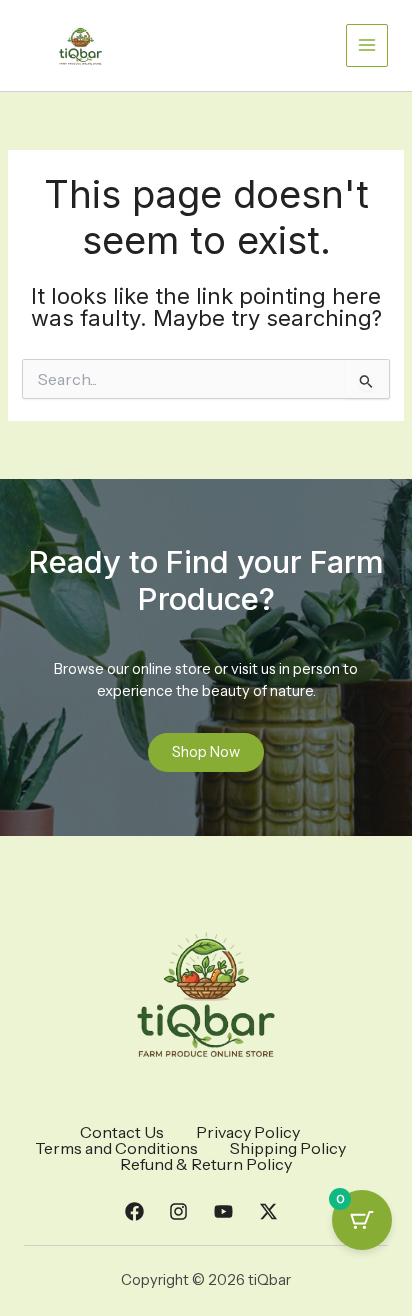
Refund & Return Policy (206, 1164)
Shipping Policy (288, 1148)
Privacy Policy (248, 1132)
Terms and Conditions (116, 1148)
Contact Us (122, 1132)
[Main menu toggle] (367, 45)
